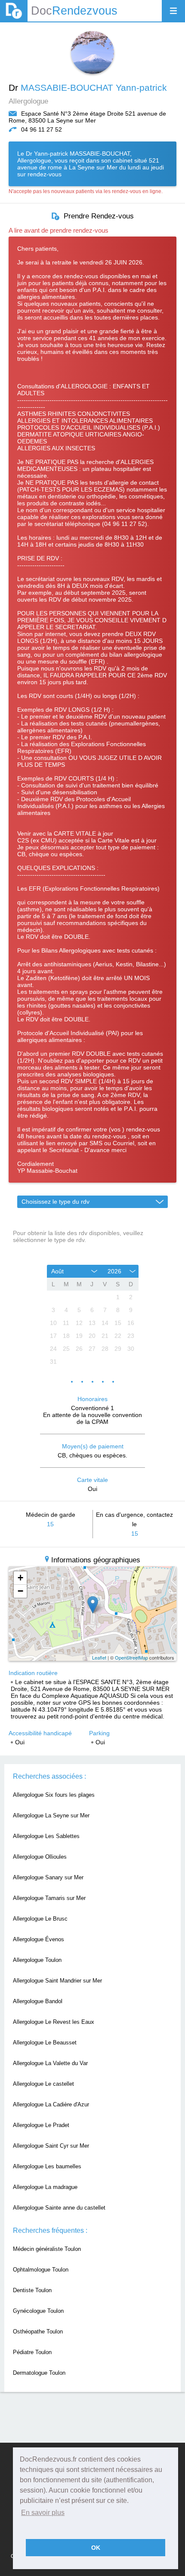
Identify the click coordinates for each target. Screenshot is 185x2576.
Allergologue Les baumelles (47, 2166)
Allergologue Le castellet (43, 2084)
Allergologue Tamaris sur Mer (49, 1898)
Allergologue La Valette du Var (50, 2063)
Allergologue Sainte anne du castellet (59, 2208)
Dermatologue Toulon (39, 2373)
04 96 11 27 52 (42, 129)
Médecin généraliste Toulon (47, 2249)
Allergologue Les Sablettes (46, 1836)
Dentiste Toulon (32, 2290)
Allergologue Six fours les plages (54, 1795)
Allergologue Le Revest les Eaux (54, 2022)
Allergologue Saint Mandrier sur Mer (57, 1981)
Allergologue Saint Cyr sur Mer (51, 2146)
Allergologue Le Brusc (40, 1919)
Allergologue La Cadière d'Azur (51, 2104)
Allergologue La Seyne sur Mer (51, 1815)
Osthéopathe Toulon (38, 2332)
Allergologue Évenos (39, 1939)
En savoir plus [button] (43, 2513)
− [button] (20, 1591)
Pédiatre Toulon (32, 2352)
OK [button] (96, 2548)
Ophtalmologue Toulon (41, 2270)
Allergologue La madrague (45, 2187)
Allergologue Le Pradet (41, 2125)
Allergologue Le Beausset (45, 2043)
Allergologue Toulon (37, 1960)
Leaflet (99, 1657)
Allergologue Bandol (38, 2001)
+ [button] (20, 1578)
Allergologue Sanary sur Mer (48, 1877)
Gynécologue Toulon (38, 2311)
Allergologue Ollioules (40, 1857)
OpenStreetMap (131, 1657)
